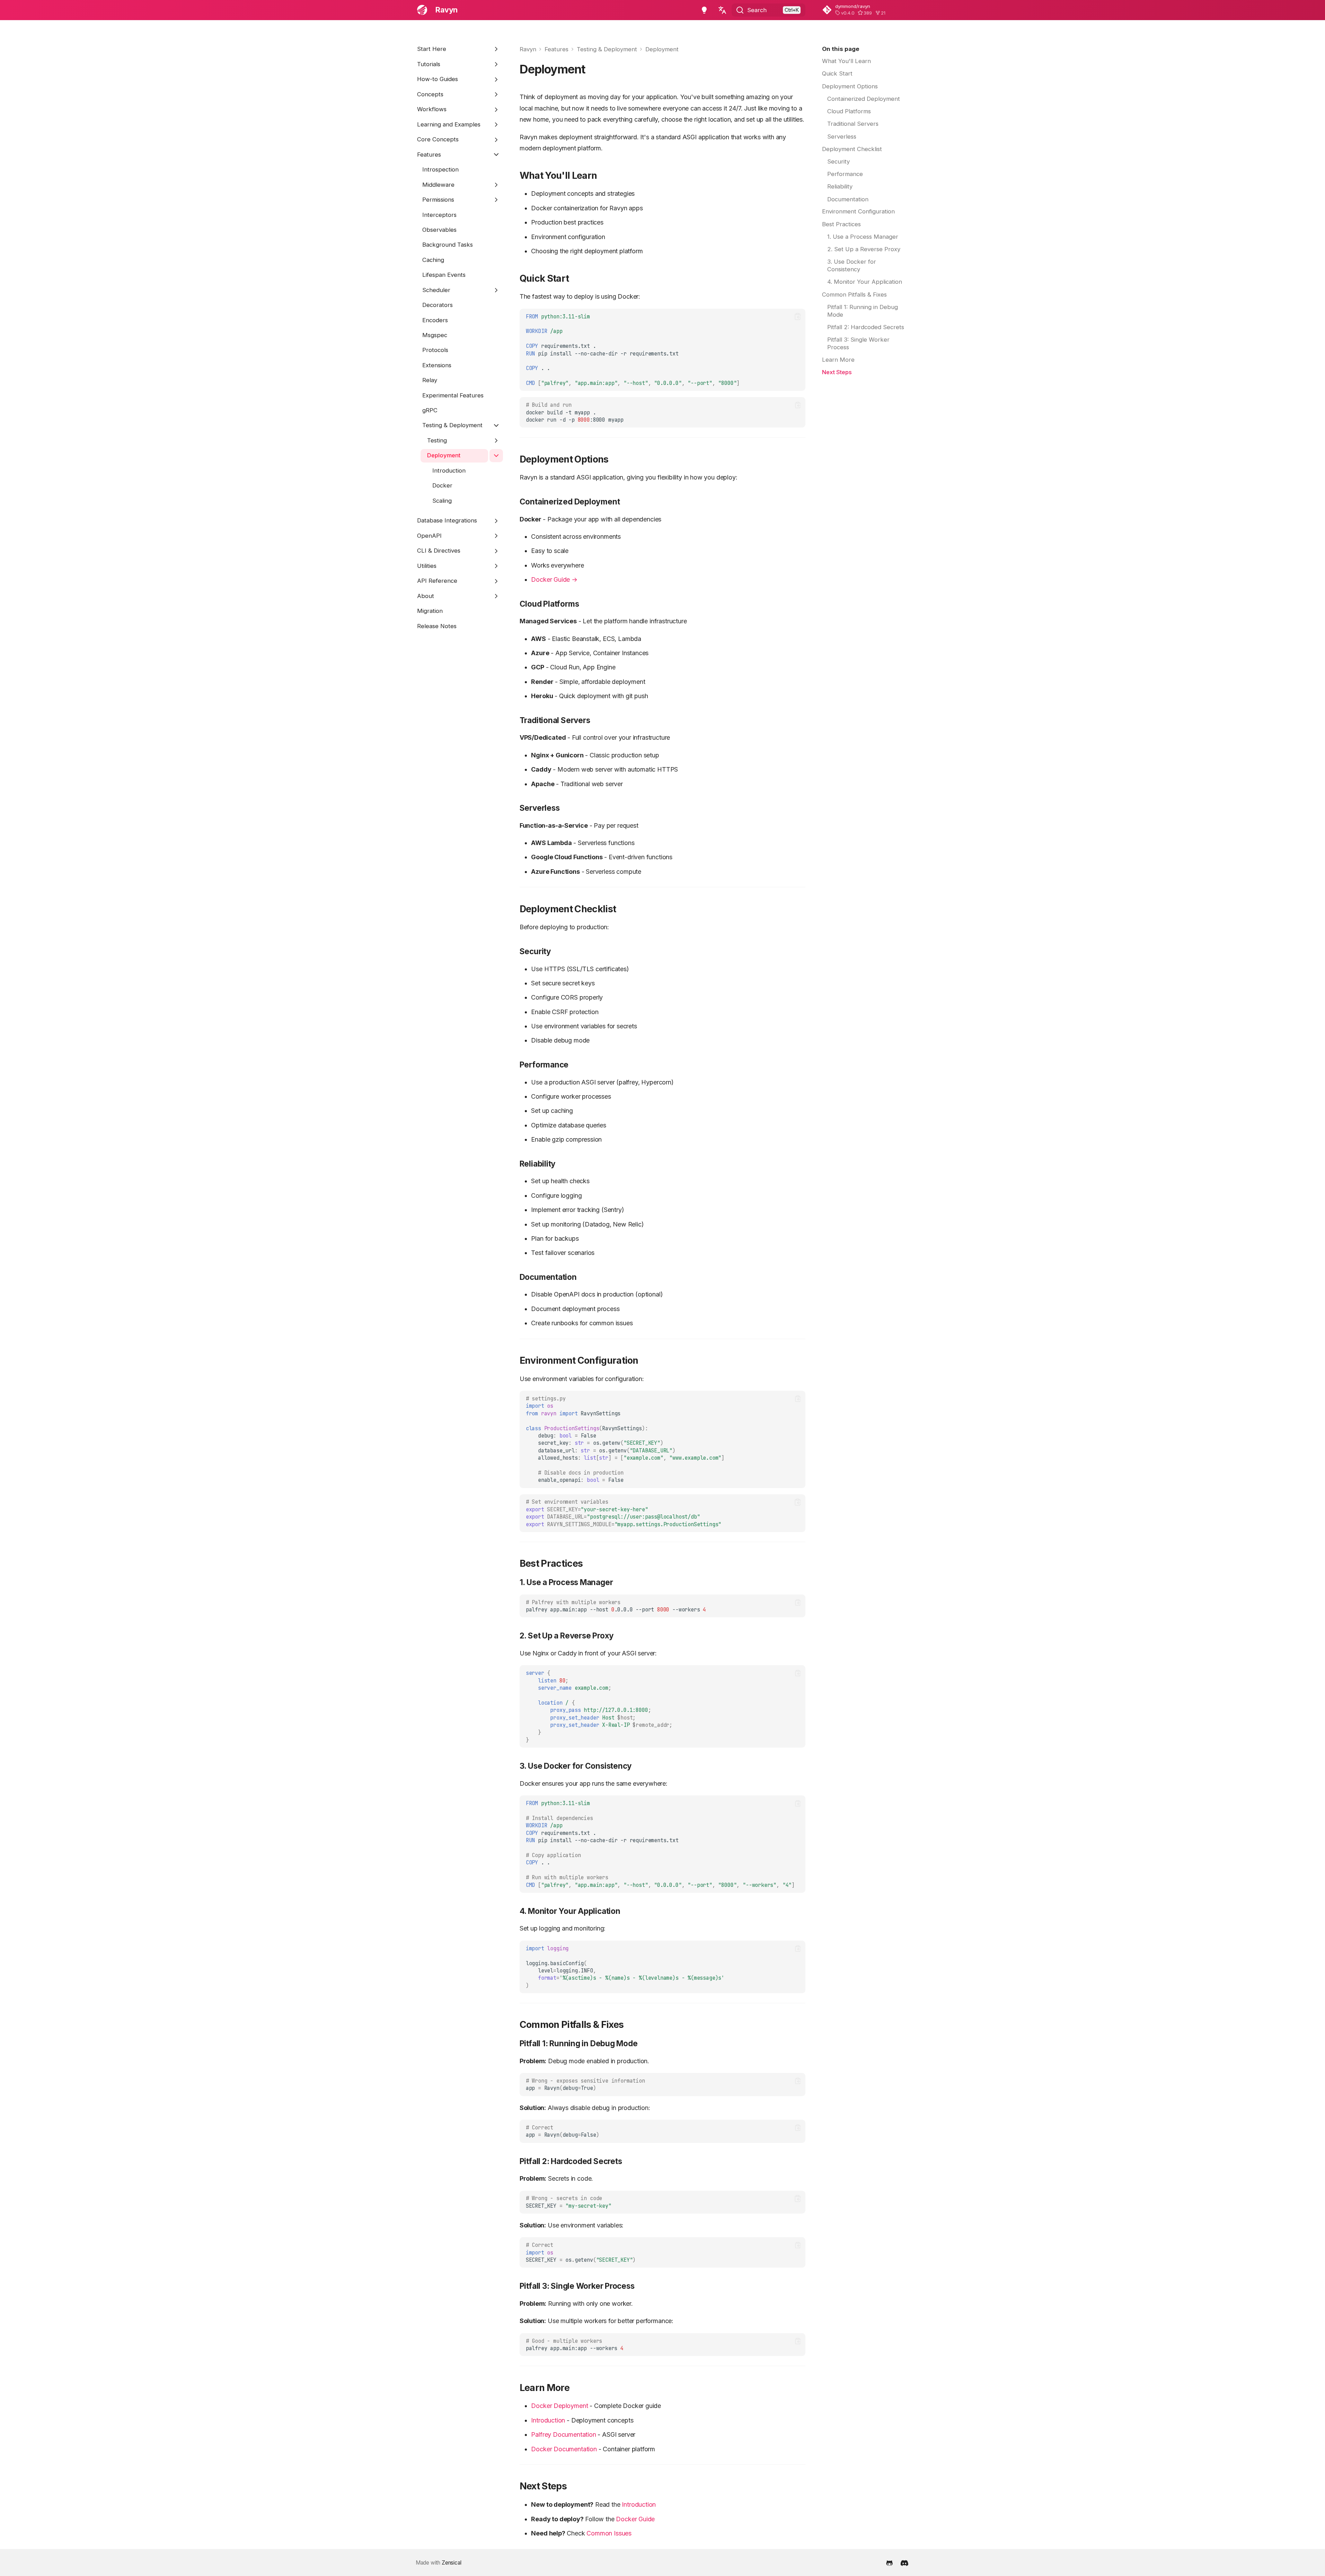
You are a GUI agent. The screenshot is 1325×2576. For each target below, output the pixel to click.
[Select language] (722, 10)
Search (757, 10)
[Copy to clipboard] (798, 316)
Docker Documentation (564, 2449)
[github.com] (890, 2562)
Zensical (452, 2563)
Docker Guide (635, 2519)
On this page (841, 49)
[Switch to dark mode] (704, 10)
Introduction (548, 2420)
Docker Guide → (554, 579)
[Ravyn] (422, 10)
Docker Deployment (559, 2406)
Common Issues (609, 2533)
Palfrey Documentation (563, 2434)
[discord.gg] (904, 2562)
